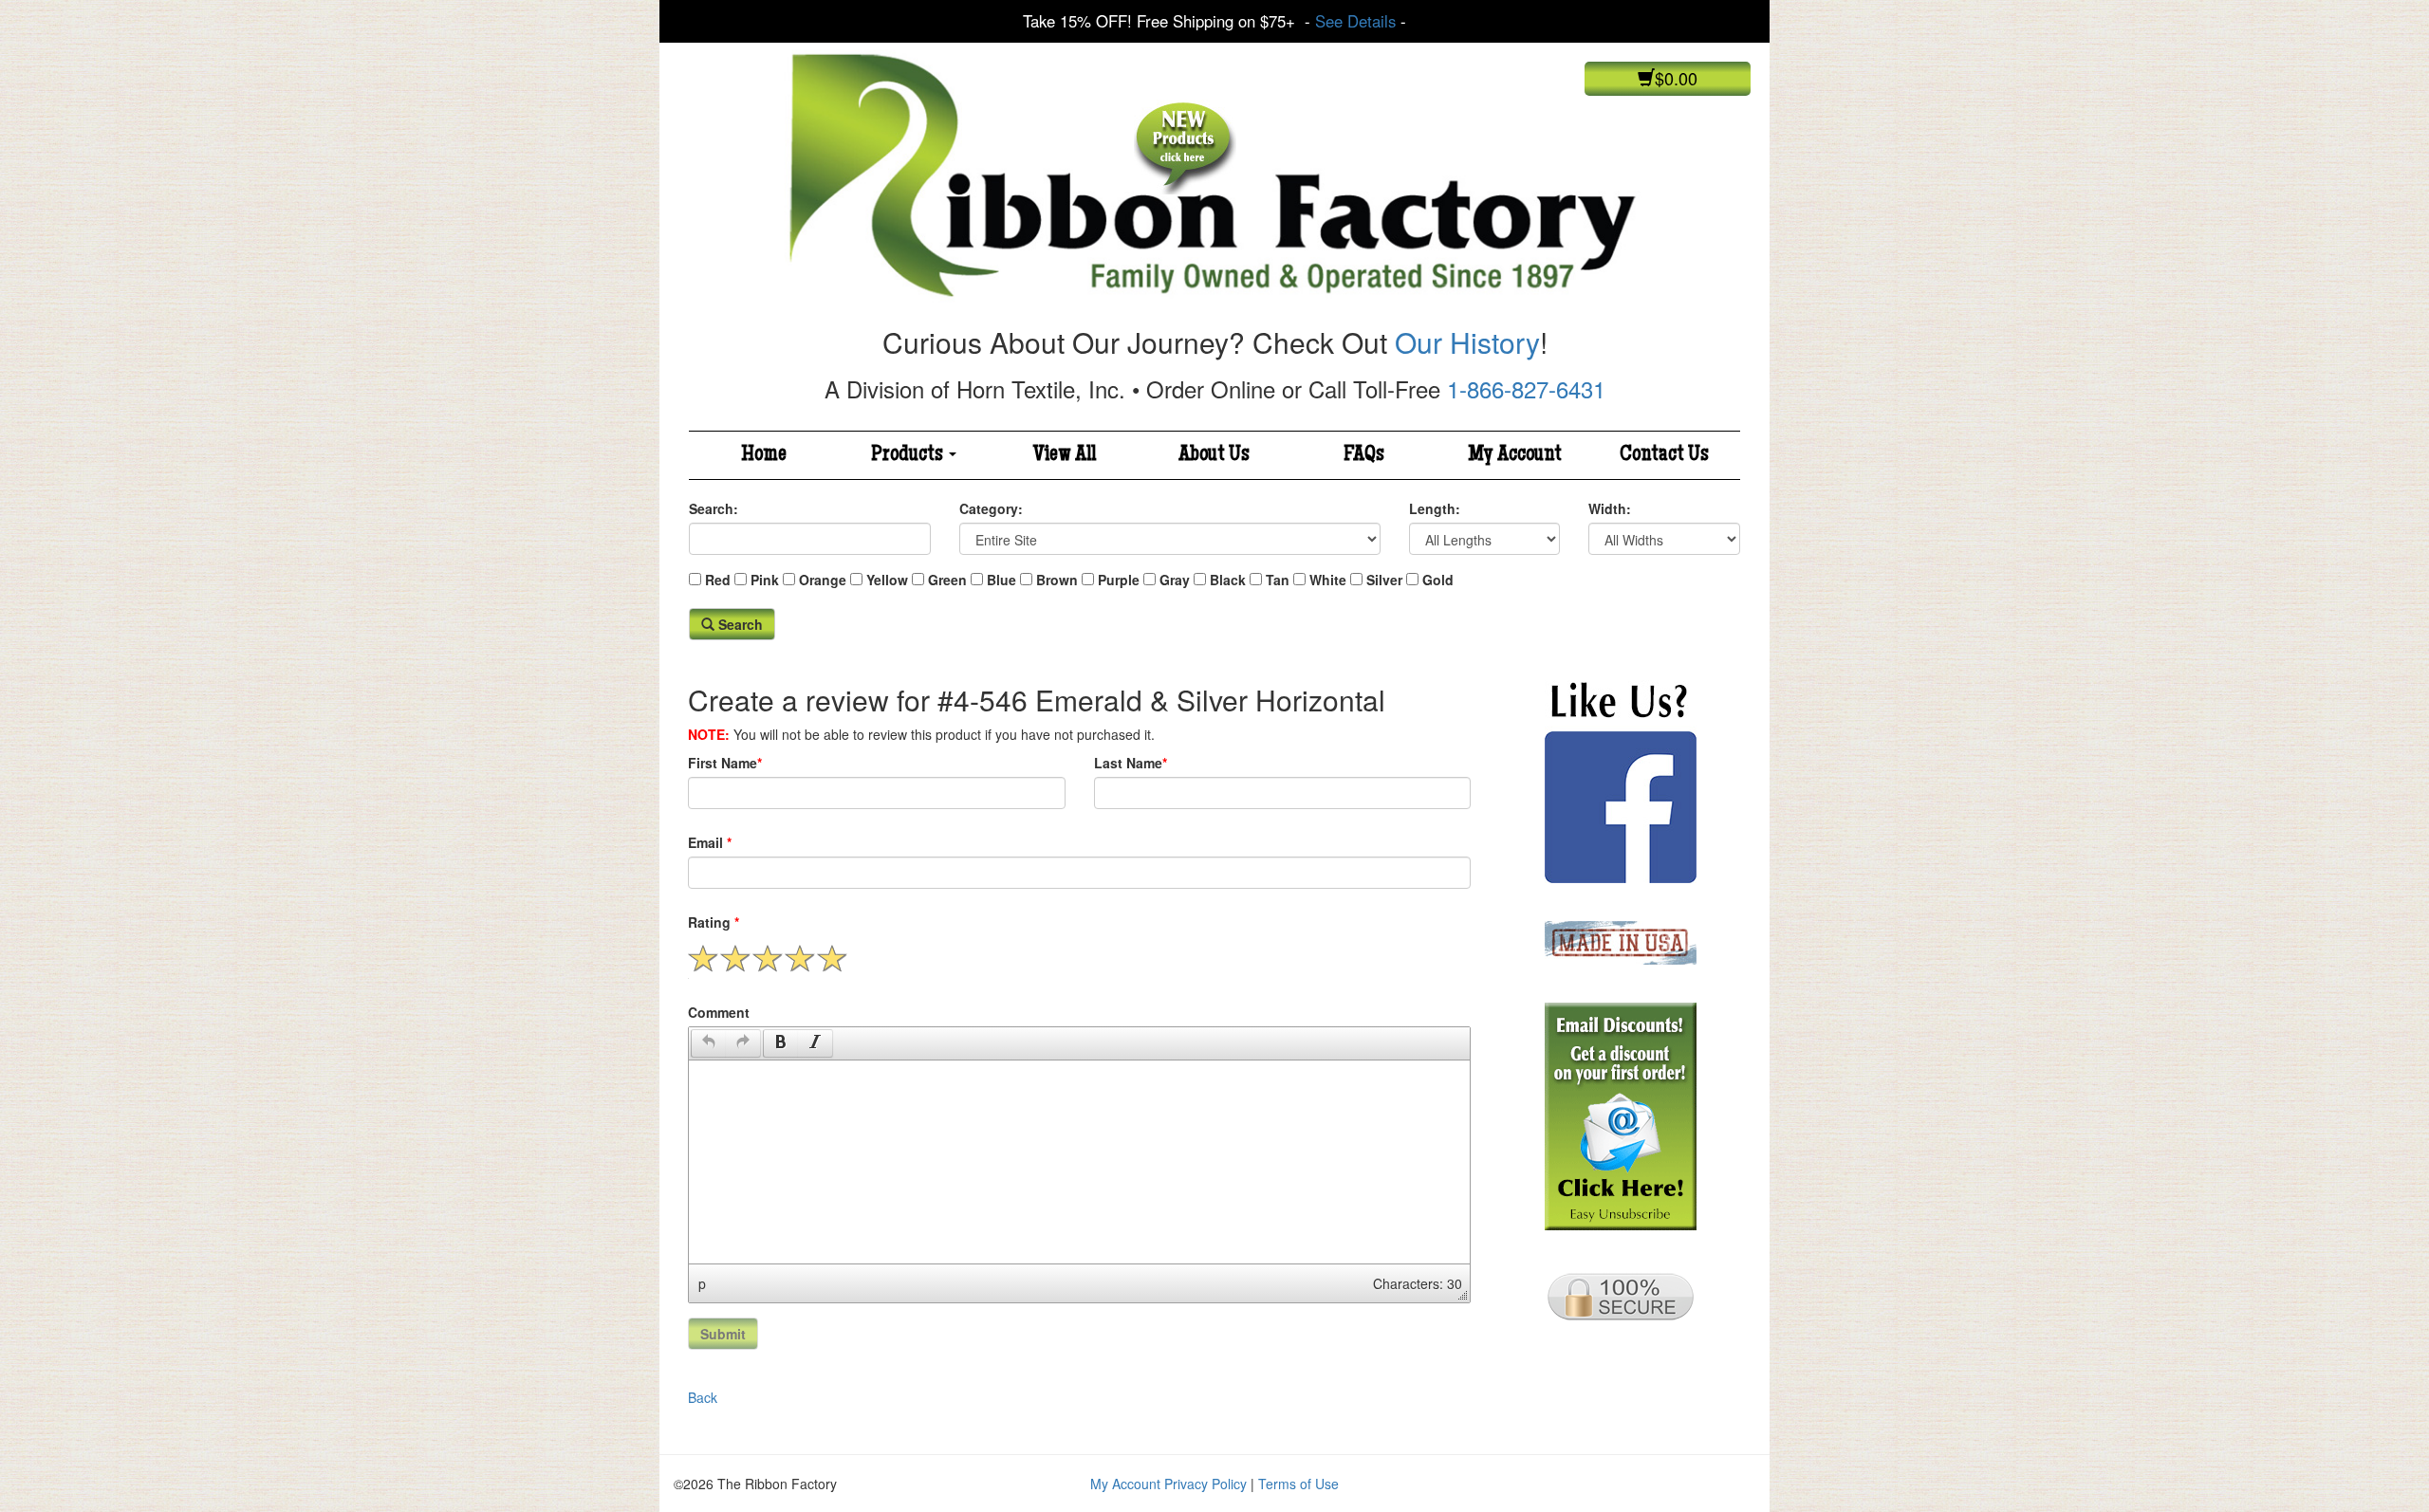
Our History (1467, 342)
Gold (1438, 580)
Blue (1001, 580)
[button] (708, 1043)
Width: (1610, 508)
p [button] (702, 1283)
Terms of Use (1298, 1484)
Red (718, 580)
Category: (991, 508)
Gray (1175, 580)
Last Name (1131, 763)
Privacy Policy (1205, 1484)
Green (947, 580)
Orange (823, 580)
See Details (1355, 21)
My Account (1515, 455)
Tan (1278, 580)
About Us (1214, 455)
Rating (714, 922)
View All (1065, 455)
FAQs (1364, 455)
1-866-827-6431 (1526, 388)
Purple (1119, 580)
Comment (719, 1012)
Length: (1435, 508)
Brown (1057, 580)
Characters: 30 (1418, 1283)
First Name (725, 763)
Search (739, 624)
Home (764, 455)
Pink (765, 580)
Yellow (887, 580)
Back (703, 1397)
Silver (1384, 580)
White (1328, 580)
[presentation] (709, 1043)
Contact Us (1664, 455)
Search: (714, 508)
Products (909, 455)
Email (710, 842)
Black (1228, 580)
